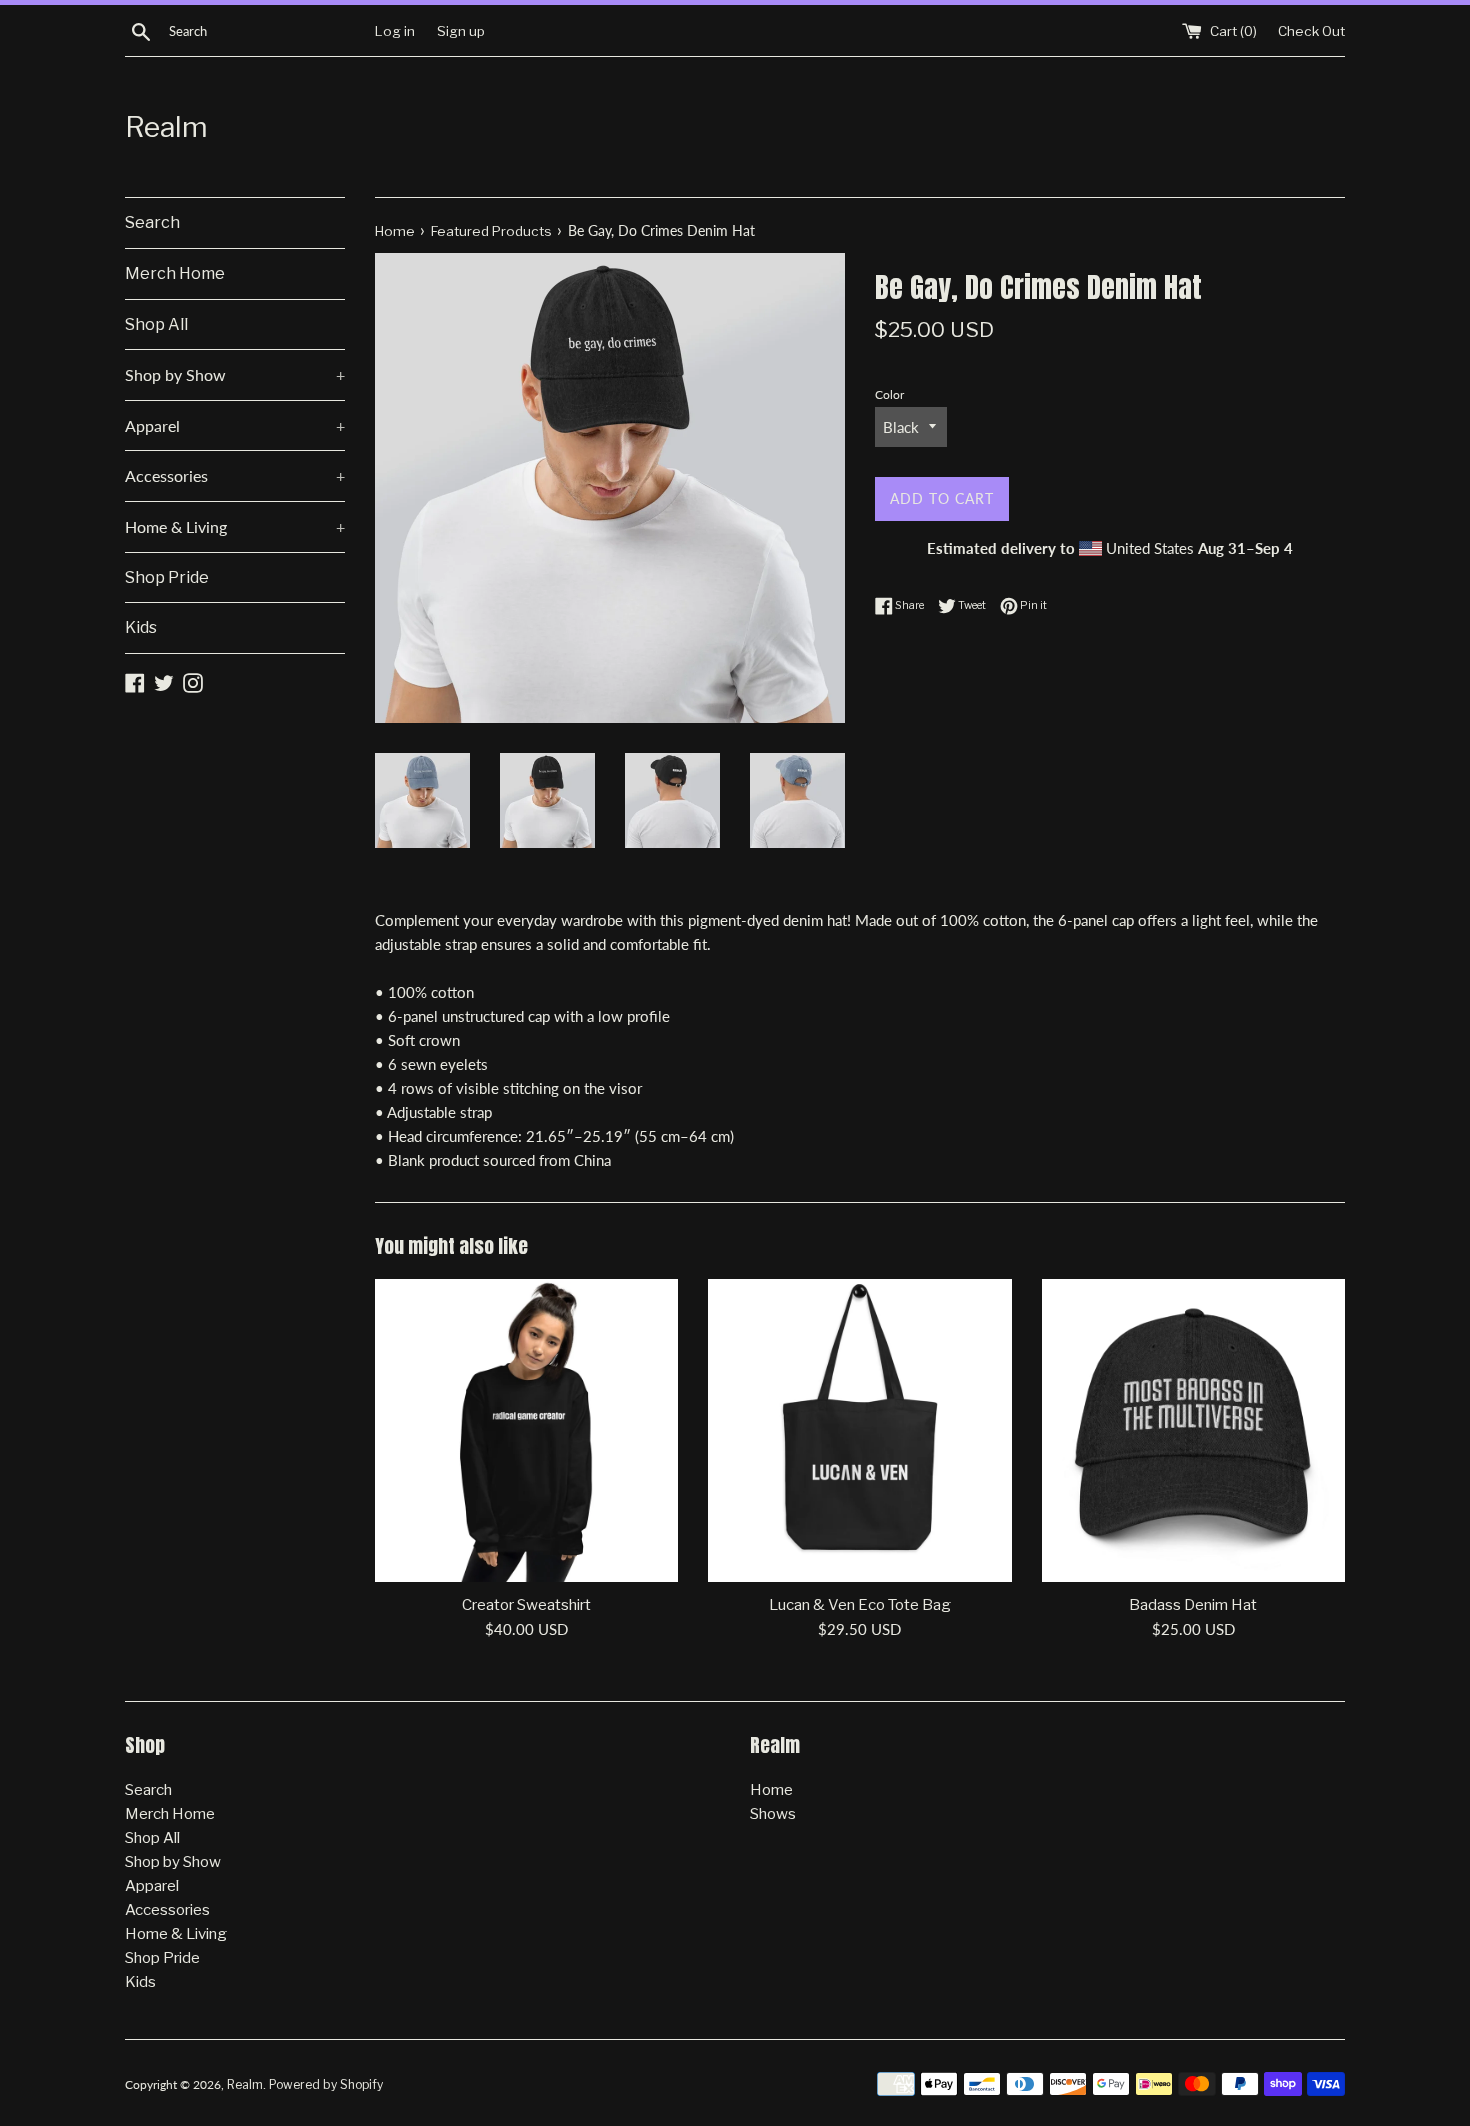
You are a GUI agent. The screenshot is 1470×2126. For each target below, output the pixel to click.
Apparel (235, 425)
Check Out (1311, 31)
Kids (141, 627)
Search (152, 222)
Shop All (156, 324)
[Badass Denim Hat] (1193, 1430)
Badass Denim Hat (1193, 1605)
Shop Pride (167, 577)
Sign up (461, 31)
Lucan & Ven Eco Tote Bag (860, 1605)
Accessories (235, 475)
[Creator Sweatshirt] (526, 1430)
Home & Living (235, 526)
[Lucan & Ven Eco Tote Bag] (859, 1430)
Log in (395, 31)
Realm (166, 127)
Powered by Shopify (326, 2084)
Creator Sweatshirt (526, 1605)
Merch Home (175, 273)
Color (889, 394)
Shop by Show (235, 374)
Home (771, 1790)
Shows (773, 1814)
